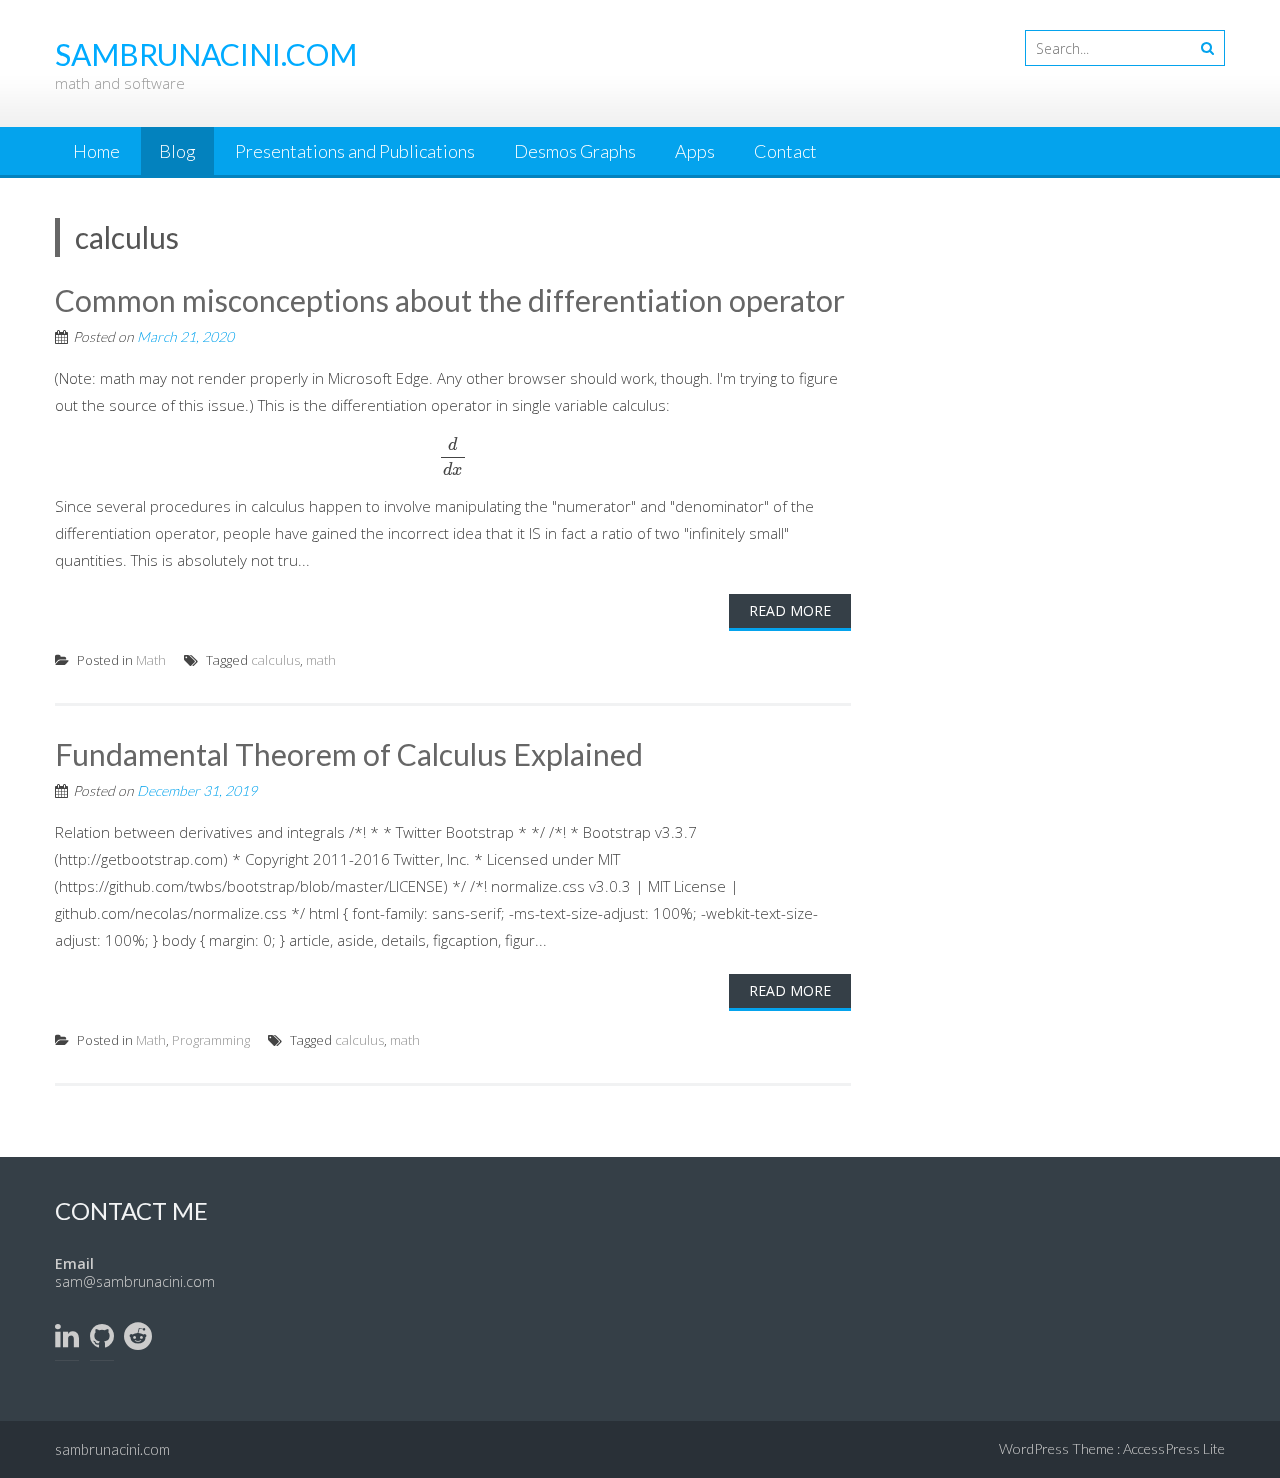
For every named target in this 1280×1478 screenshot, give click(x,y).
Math (151, 660)
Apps (695, 151)
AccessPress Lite (1174, 1448)
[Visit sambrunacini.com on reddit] (138, 1340)
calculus (275, 660)
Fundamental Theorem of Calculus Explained (349, 754)
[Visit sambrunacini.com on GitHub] (102, 1340)
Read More (790, 610)
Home (96, 151)
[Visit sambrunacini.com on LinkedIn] (67, 1340)
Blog (177, 151)
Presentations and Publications (355, 151)
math (321, 660)
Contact (785, 151)
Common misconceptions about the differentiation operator (450, 300)
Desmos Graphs (575, 151)
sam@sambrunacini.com (135, 1281)
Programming (211, 1040)
